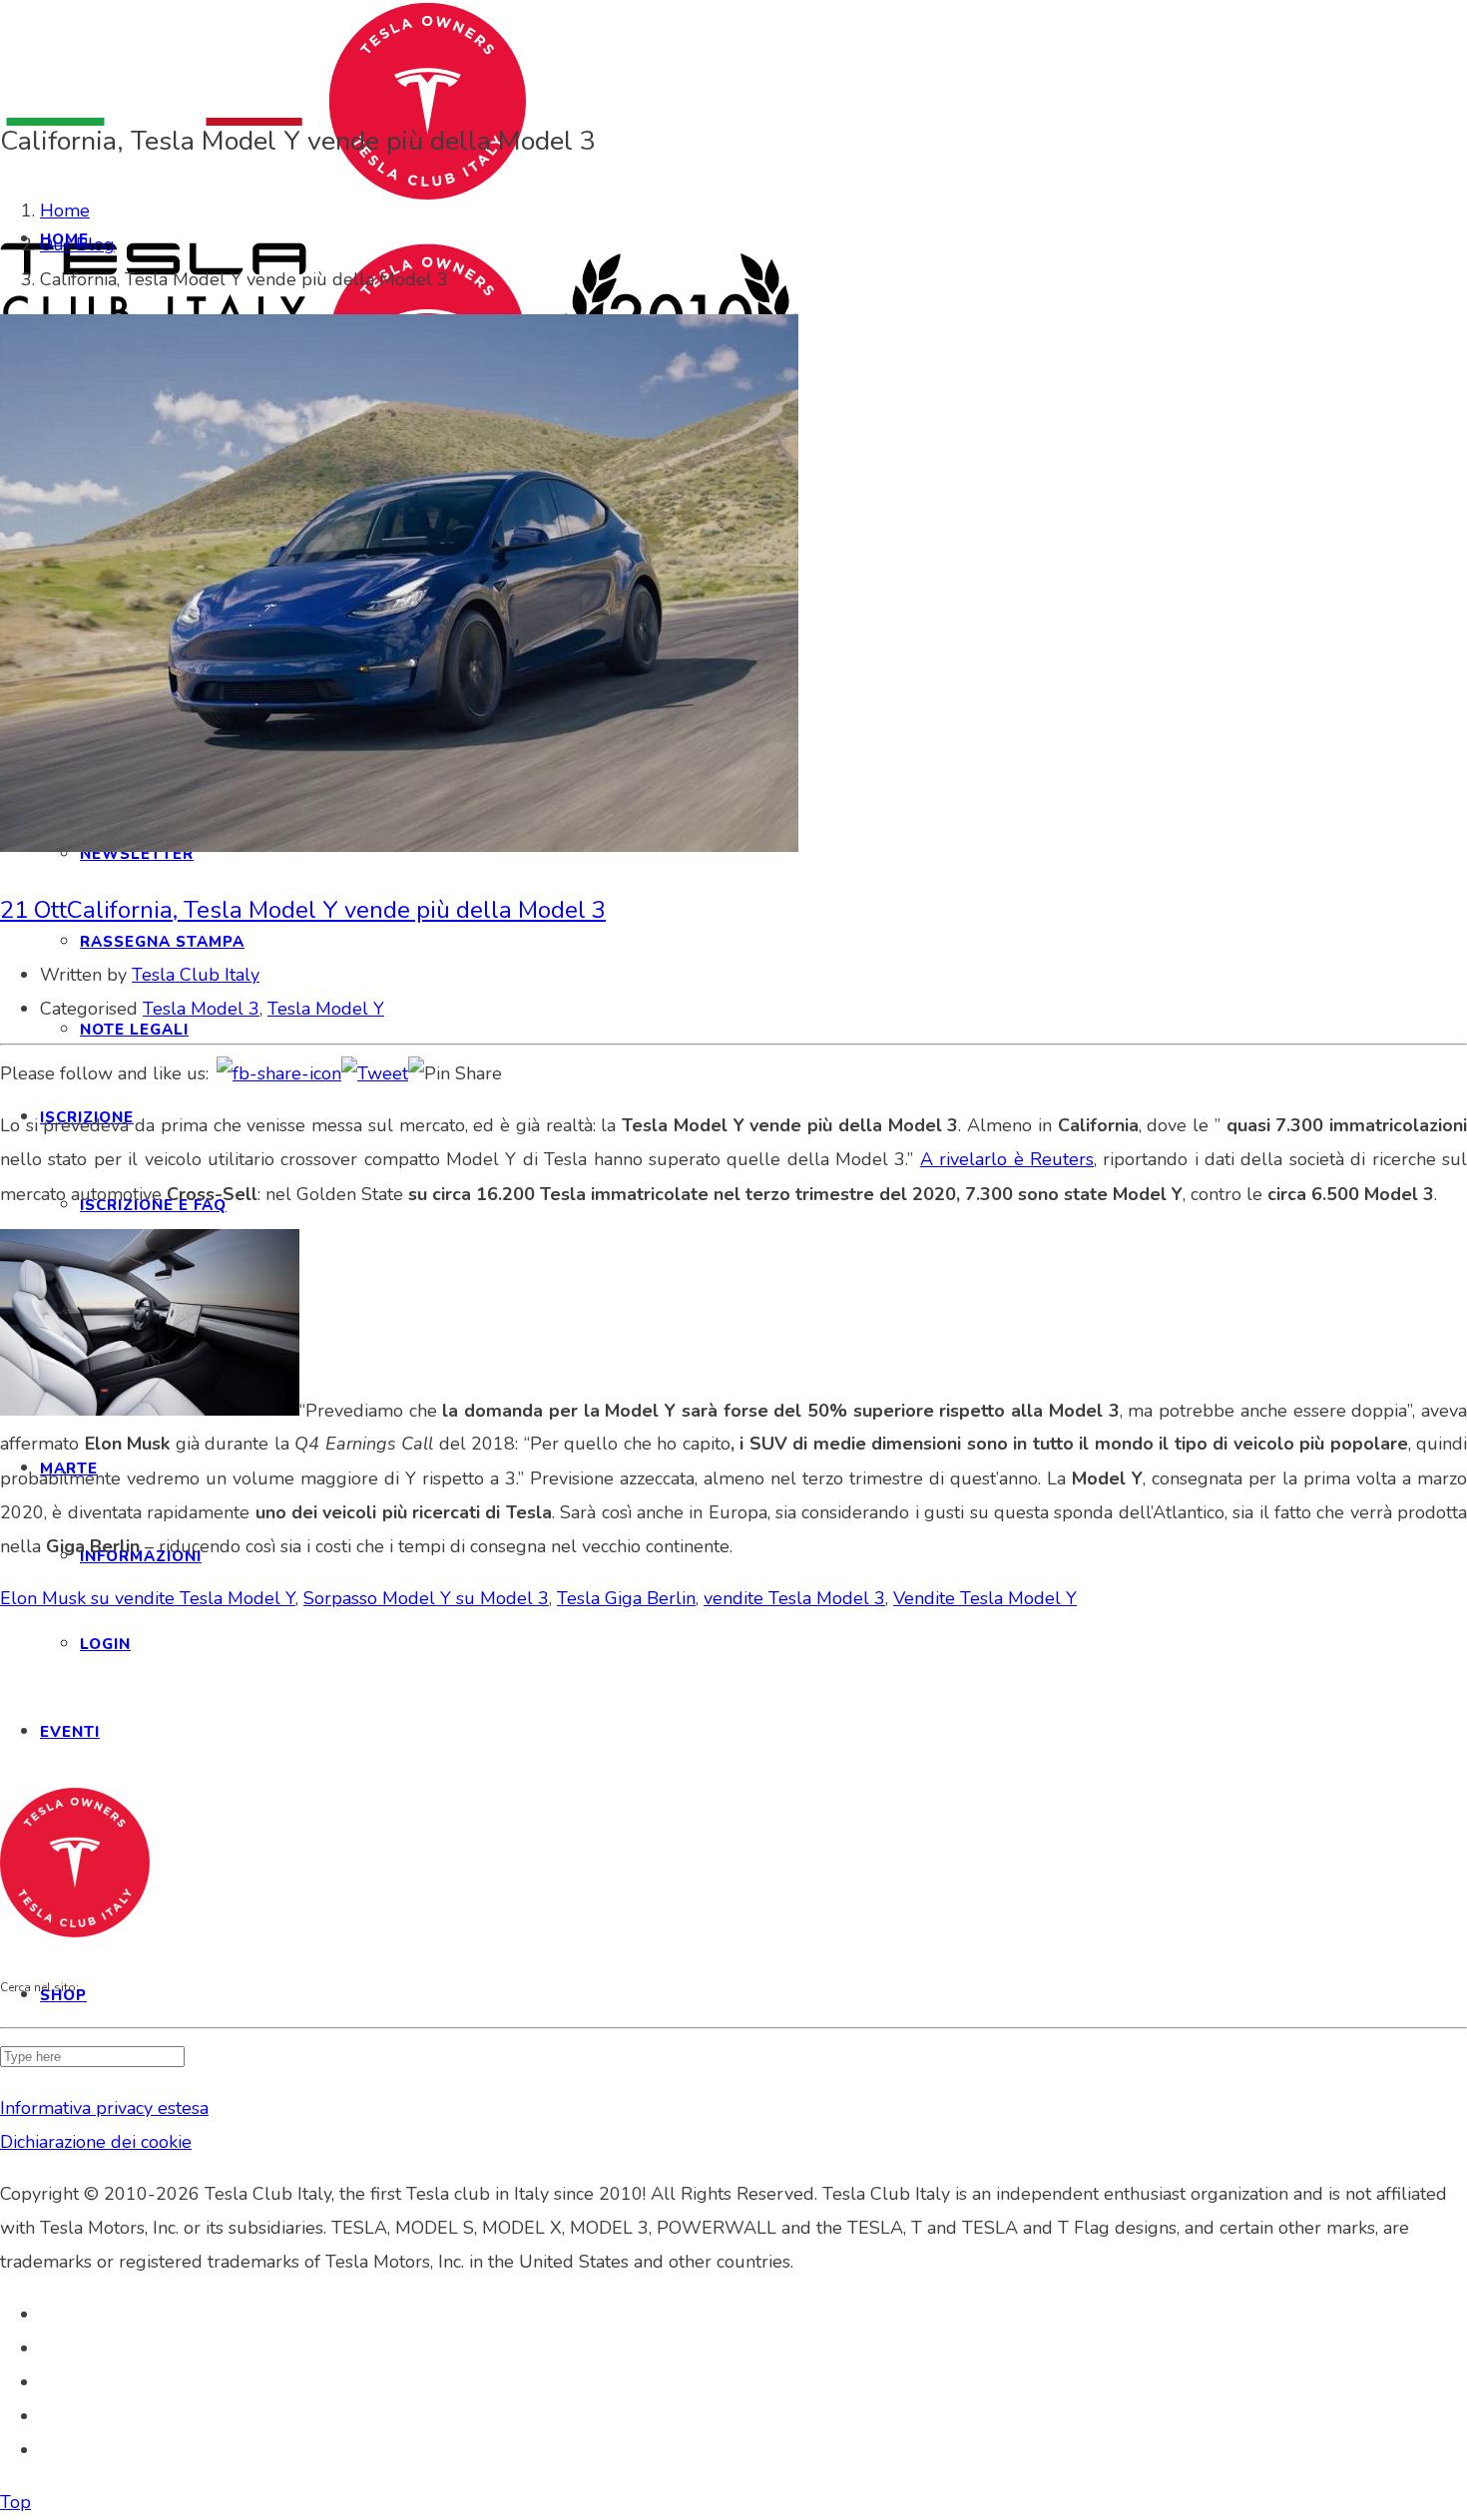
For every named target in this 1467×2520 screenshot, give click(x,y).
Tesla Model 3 (201, 1009)
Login (105, 1644)
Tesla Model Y (326, 1009)
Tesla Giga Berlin (626, 1598)
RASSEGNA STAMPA (162, 942)
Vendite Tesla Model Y (985, 1598)
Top (15, 2502)
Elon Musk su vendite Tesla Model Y (148, 1598)
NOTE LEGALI (134, 1030)
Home (65, 210)
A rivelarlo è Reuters (1007, 1159)
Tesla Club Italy (196, 975)
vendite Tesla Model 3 (794, 1598)
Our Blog (77, 244)
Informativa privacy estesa (104, 2108)
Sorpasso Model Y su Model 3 (426, 1598)
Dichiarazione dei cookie (96, 2142)
